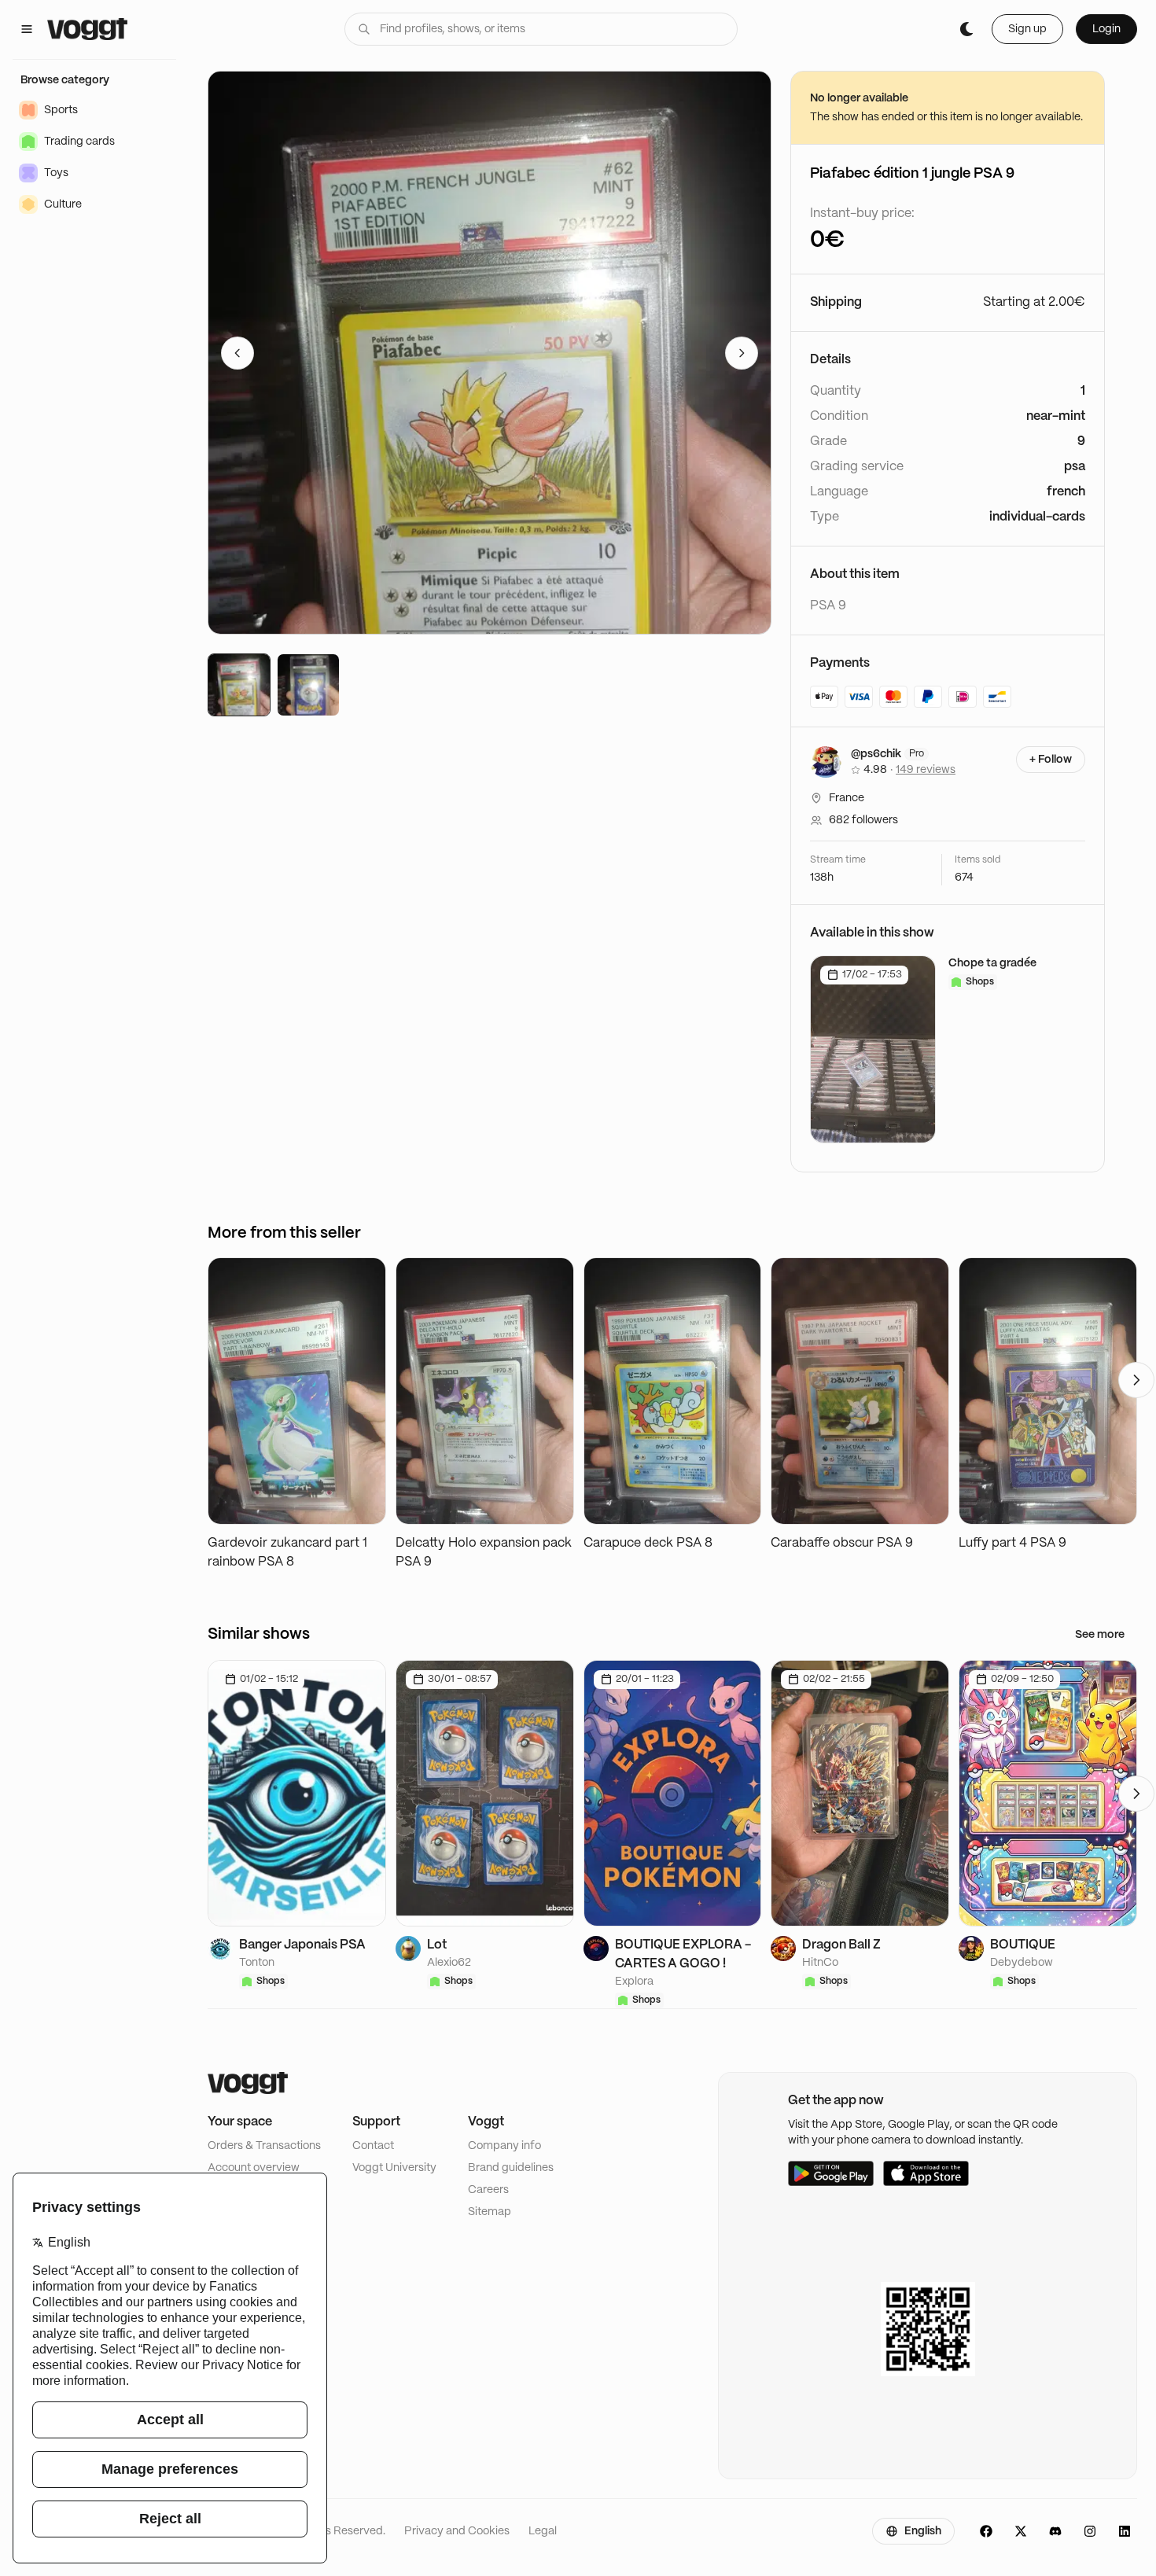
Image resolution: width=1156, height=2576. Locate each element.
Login (1106, 29)
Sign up (1027, 29)
